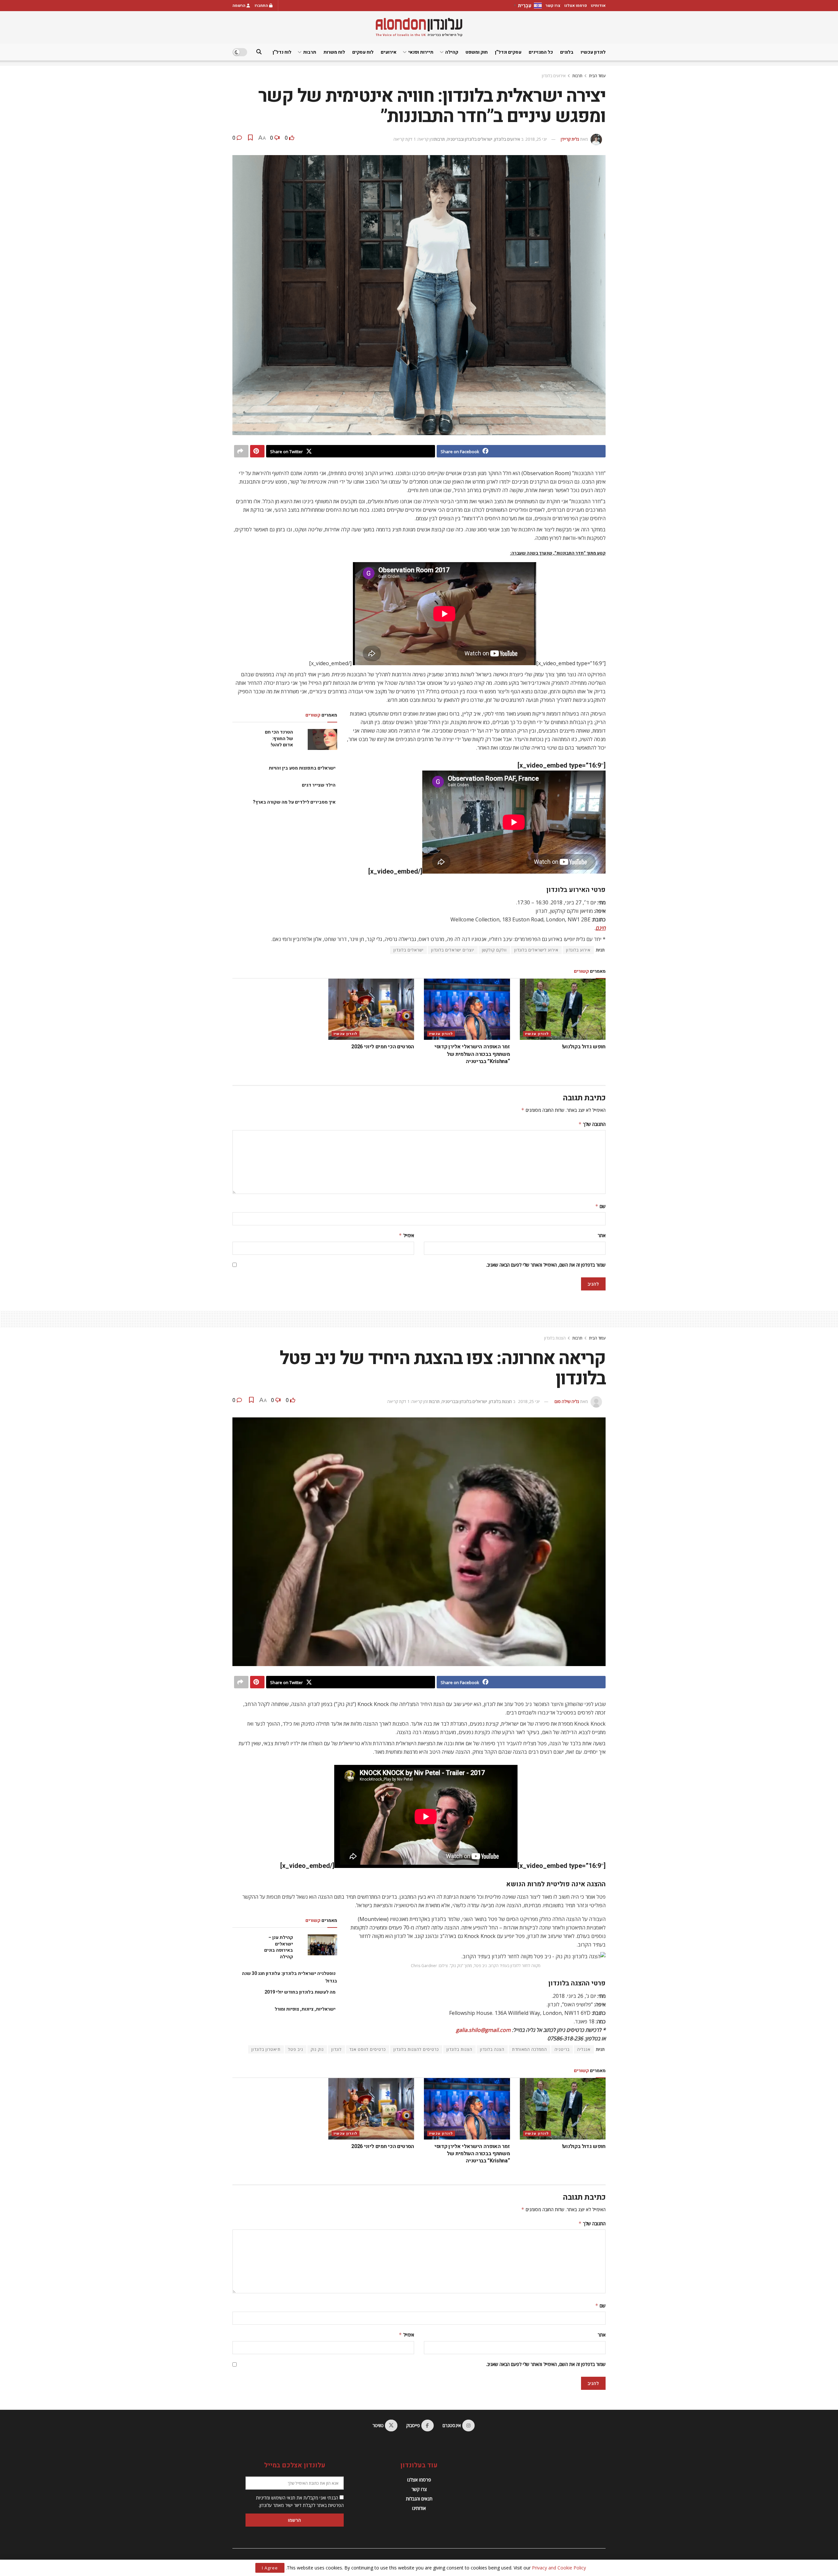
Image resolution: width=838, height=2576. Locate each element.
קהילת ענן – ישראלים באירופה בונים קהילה (279, 1947)
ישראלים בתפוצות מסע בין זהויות (302, 768)
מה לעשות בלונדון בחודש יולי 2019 (300, 1992)
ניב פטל (296, 2049)
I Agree (270, 2568)
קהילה (452, 52)
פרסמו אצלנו (576, 6)
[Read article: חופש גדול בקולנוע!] (563, 1009)
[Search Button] (259, 52)
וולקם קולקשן (494, 950)
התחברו (262, 6)
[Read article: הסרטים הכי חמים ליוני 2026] (371, 1009)
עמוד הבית (597, 76)
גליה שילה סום (567, 1401)
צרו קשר (553, 6)
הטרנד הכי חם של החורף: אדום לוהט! (279, 738)
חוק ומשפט (477, 52)
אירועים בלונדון (554, 76)
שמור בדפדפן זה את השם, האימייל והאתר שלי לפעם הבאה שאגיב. (546, 1265)
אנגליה (584, 2049)
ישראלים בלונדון (409, 950)
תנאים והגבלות (419, 2499)
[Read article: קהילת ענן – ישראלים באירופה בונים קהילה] (322, 1945)
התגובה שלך (592, 1124)
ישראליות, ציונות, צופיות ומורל (305, 2009)
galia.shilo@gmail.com (483, 2030)
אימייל (406, 1235)
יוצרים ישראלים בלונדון (453, 950)
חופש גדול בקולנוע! (584, 1047)
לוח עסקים (363, 52)
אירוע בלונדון (578, 950)
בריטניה (562, 2049)
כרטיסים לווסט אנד (368, 2049)
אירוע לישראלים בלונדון (536, 950)
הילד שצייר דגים (319, 785)
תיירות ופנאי (421, 52)
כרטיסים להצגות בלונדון (416, 2049)
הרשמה (239, 6)
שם (600, 1206)
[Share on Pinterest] (257, 451)
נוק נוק (317, 2049)
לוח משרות (334, 52)
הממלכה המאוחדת (529, 2049)
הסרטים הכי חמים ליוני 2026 (383, 1047)
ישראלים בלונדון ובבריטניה (470, 139)
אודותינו (598, 6)
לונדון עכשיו (593, 52)
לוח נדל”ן (282, 52)
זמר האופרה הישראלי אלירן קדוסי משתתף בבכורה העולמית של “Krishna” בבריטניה (472, 1054)
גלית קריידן (570, 139)
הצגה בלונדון (492, 2049)
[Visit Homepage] (419, 27)
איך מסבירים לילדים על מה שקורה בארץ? (294, 802)
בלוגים (567, 52)
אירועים (389, 52)
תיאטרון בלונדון (266, 2049)
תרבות (310, 52)
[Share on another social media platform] (241, 451)
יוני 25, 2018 (536, 139)
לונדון (337, 2049)
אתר (602, 1235)
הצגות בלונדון (555, 1338)
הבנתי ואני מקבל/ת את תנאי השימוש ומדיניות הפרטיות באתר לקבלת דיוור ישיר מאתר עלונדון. (300, 2501)
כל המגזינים (541, 52)
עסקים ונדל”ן (508, 52)
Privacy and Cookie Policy (559, 2568)
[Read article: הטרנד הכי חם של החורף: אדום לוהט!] (322, 739)
